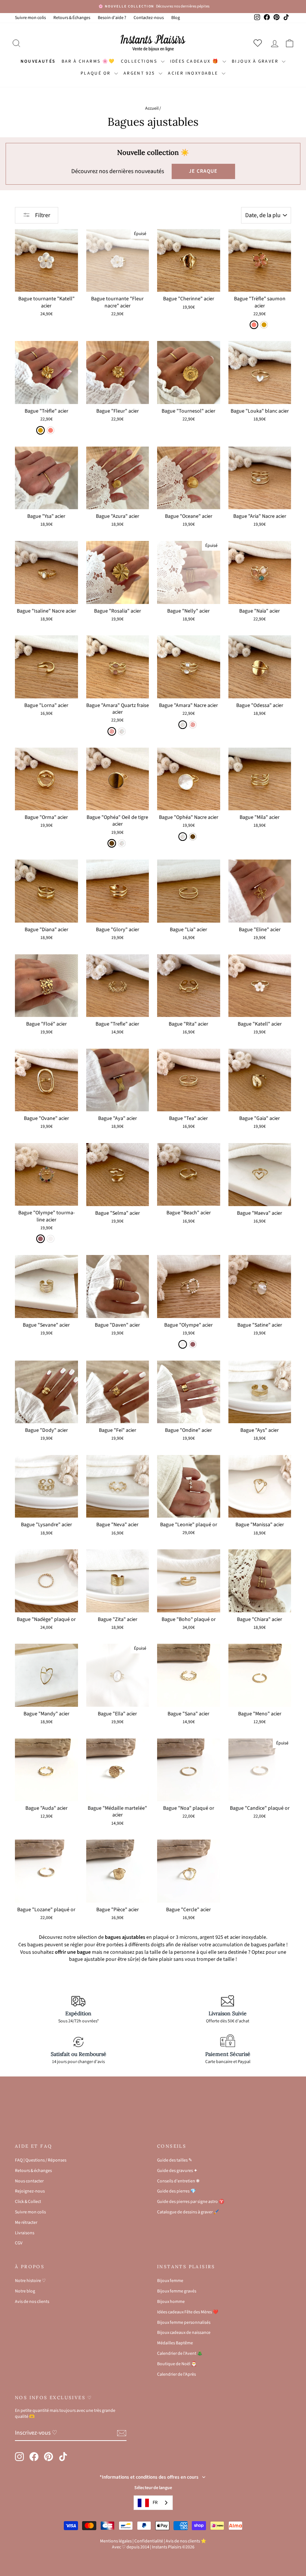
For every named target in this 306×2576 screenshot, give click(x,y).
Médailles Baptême (175, 2343)
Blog (176, 18)
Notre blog (25, 2291)
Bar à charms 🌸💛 (88, 61)
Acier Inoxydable (194, 73)
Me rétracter (26, 2223)
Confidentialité (149, 2541)
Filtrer (42, 215)
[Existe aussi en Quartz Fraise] (193, 725)
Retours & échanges (33, 2171)
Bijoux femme (170, 2281)
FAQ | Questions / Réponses (41, 2160)
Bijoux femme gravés (177, 2291)
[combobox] (153, 2503)
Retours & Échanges (72, 18)
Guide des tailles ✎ (175, 2160)
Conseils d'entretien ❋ (178, 2181)
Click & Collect (28, 2202)
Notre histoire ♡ (30, 2281)
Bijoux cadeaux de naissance (184, 2333)
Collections (140, 61)
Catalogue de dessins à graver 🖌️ (188, 2212)
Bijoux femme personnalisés (184, 2323)
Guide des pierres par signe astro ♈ (191, 2202)
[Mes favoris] (259, 43)
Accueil (152, 108)
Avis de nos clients (32, 2302)
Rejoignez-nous (30, 2191)
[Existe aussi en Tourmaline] (193, 1344)
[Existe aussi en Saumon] (51, 430)
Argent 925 (140, 73)
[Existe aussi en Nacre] (122, 731)
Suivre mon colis (30, 18)
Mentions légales (116, 2541)
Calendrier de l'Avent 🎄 (180, 2353)
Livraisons (25, 2233)
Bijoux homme (171, 2302)
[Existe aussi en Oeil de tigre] (193, 837)
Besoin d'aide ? (112, 18)
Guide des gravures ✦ (177, 2171)
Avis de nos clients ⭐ (186, 2541)
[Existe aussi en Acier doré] (264, 325)
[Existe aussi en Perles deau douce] (51, 1239)
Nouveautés (38, 61)
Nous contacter (29, 2181)
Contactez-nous (149, 18)
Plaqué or (96, 73)
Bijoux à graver (256, 61)
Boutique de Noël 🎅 (177, 2364)
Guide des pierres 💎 (177, 2191)
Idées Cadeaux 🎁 (195, 61)
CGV (19, 2243)
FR (155, 2503)
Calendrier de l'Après (177, 2374)
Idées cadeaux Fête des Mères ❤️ (188, 2312)
